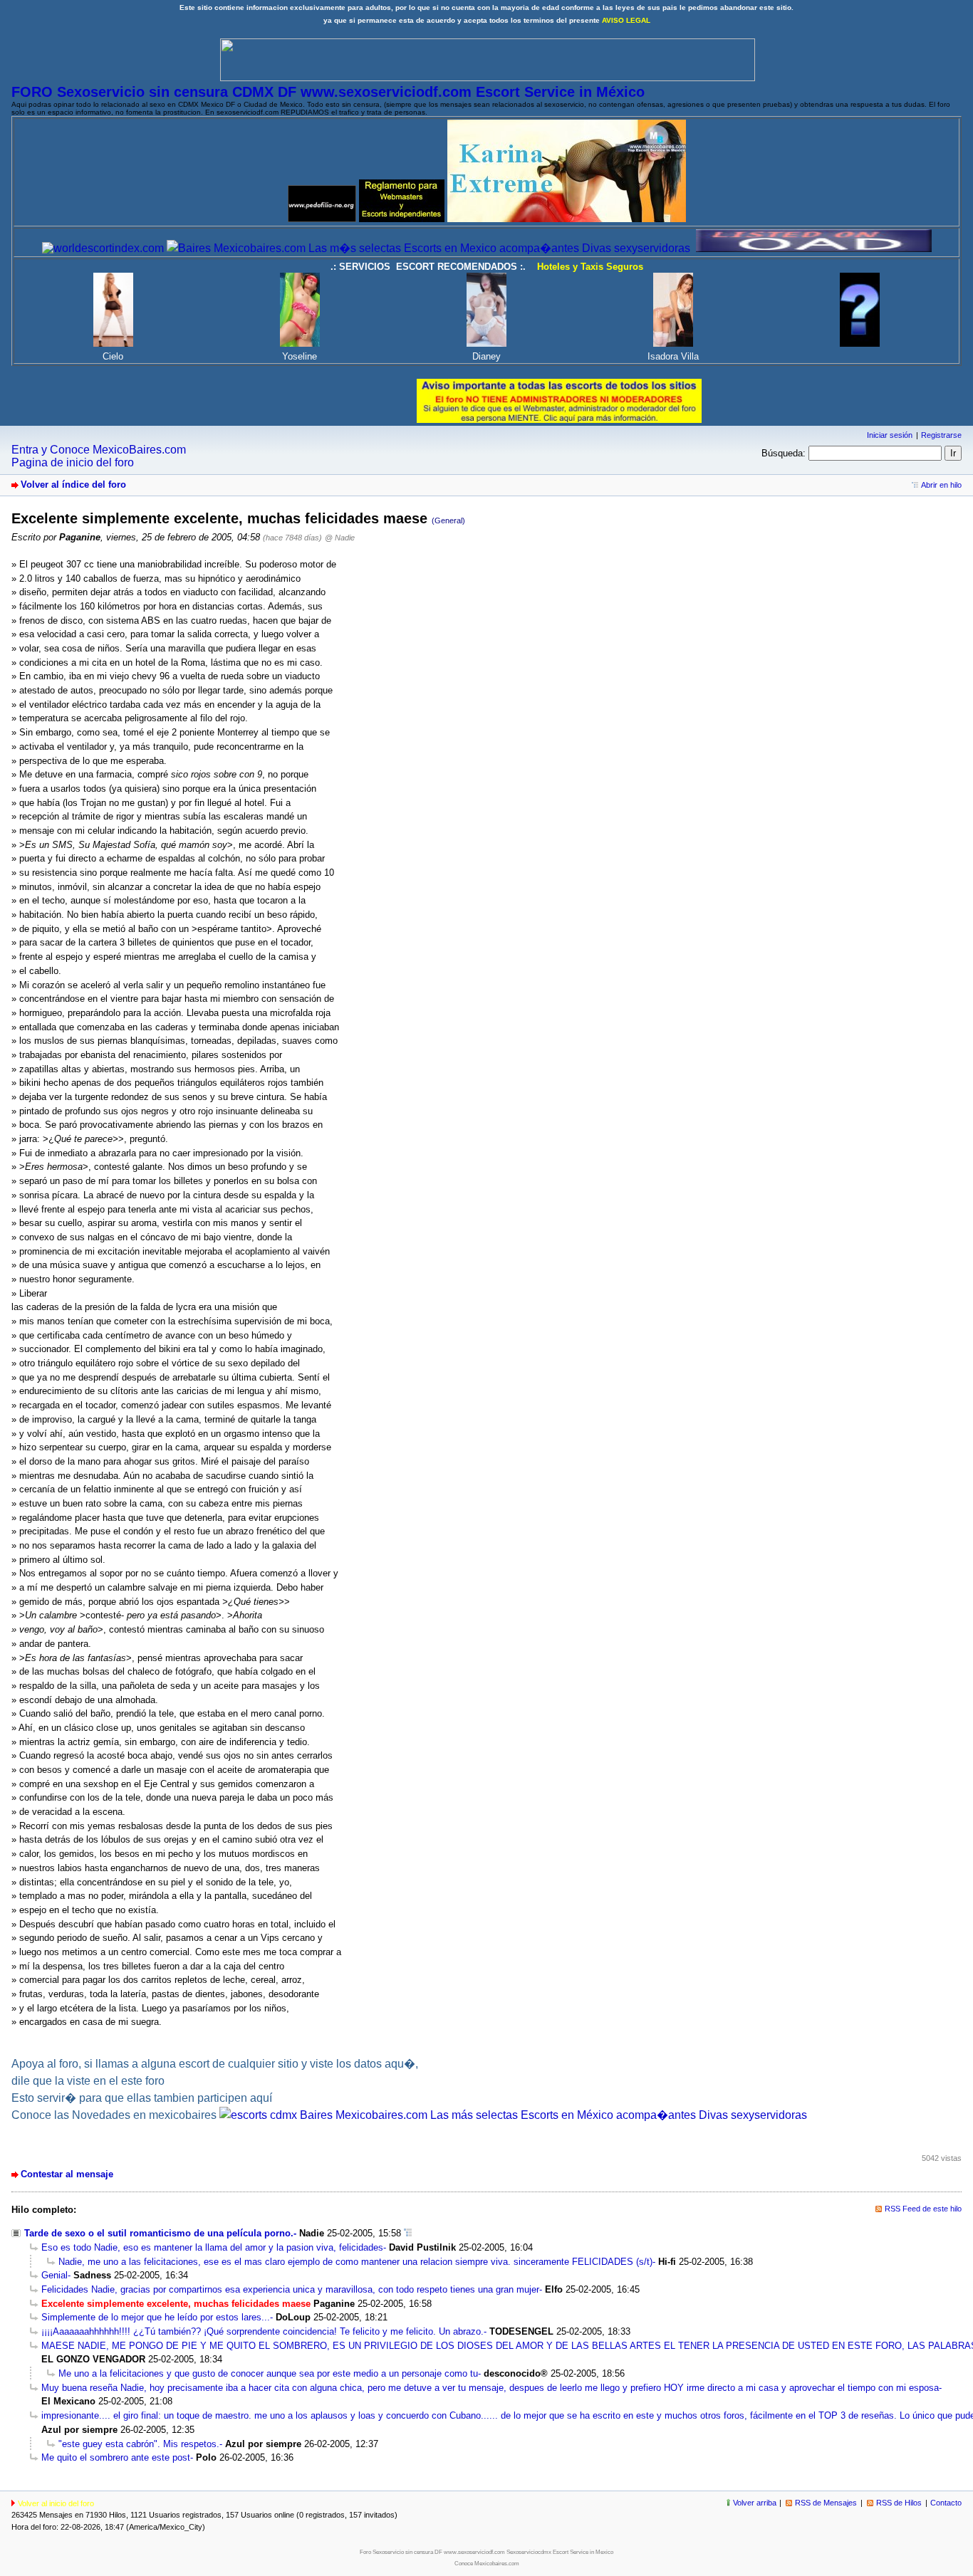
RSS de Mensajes (826, 2503)
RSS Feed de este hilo (923, 2209)
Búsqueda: (784, 453)
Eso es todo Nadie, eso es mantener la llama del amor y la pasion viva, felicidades (212, 2247)
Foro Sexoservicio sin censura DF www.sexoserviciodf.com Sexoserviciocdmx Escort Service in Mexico (486, 2552)
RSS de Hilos (899, 2503)
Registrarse (941, 435)
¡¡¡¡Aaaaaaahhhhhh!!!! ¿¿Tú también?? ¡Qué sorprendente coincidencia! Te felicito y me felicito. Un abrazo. (262, 2331)
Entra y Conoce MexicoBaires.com (99, 450)
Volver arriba (755, 2503)
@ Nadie (340, 538)
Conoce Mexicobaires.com (487, 2564)
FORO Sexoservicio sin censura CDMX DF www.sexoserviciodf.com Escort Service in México (328, 92)
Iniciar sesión (890, 435)
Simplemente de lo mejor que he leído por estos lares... (156, 2317)
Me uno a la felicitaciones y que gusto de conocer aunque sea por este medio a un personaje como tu (268, 2373)
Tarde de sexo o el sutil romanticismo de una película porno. (159, 2233)
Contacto (946, 2503)
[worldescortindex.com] (103, 248)
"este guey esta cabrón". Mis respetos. (139, 2444)
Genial (54, 2275)
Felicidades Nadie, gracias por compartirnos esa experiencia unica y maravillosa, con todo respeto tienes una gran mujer (290, 2289)
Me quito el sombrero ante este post (116, 2457)
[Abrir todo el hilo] (408, 2233)
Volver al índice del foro (73, 485)
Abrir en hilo (941, 485)
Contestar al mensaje (67, 2174)
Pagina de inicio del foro (73, 462)
